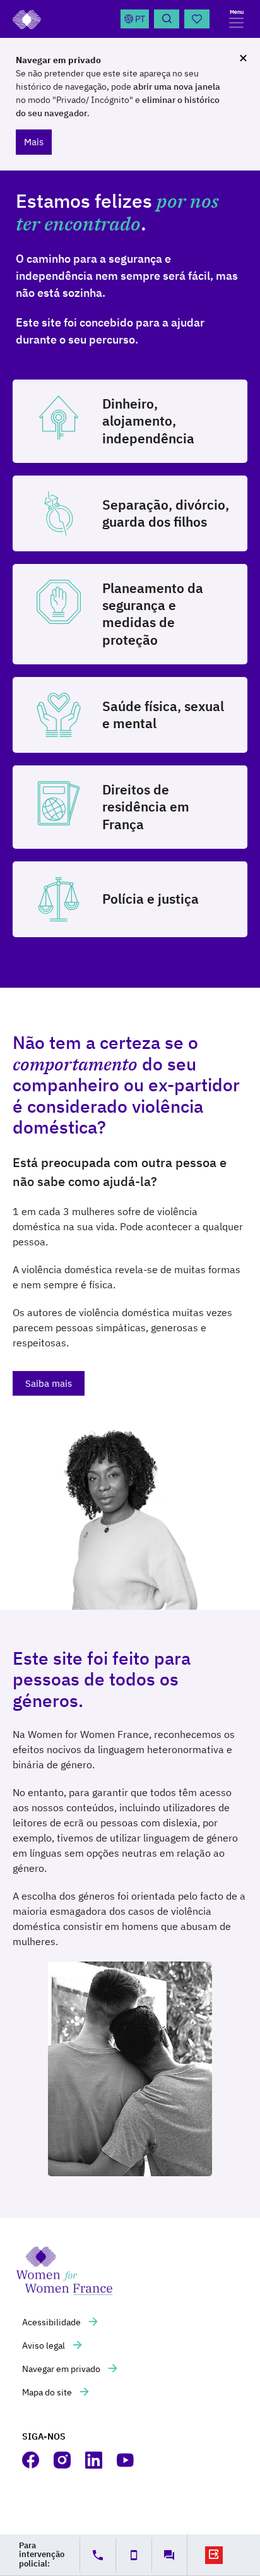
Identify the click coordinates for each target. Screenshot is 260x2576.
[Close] (243, 58)
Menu (237, 12)
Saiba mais (49, 1383)
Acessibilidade (52, 2322)
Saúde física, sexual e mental (163, 715)
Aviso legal (44, 2345)
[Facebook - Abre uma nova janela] (32, 2460)
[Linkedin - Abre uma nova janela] (95, 2460)
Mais (34, 142)
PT (140, 19)
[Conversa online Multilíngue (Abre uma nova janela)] (169, 2555)
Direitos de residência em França (146, 807)
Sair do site (214, 2555)
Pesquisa (167, 19)
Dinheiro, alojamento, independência (148, 421)
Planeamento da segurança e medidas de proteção (153, 614)
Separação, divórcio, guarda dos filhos (166, 513)
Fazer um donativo (197, 19)
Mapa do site (48, 2392)
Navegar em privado (62, 2369)
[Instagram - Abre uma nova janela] (63, 2460)
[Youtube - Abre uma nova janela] (126, 2460)
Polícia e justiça (151, 899)
